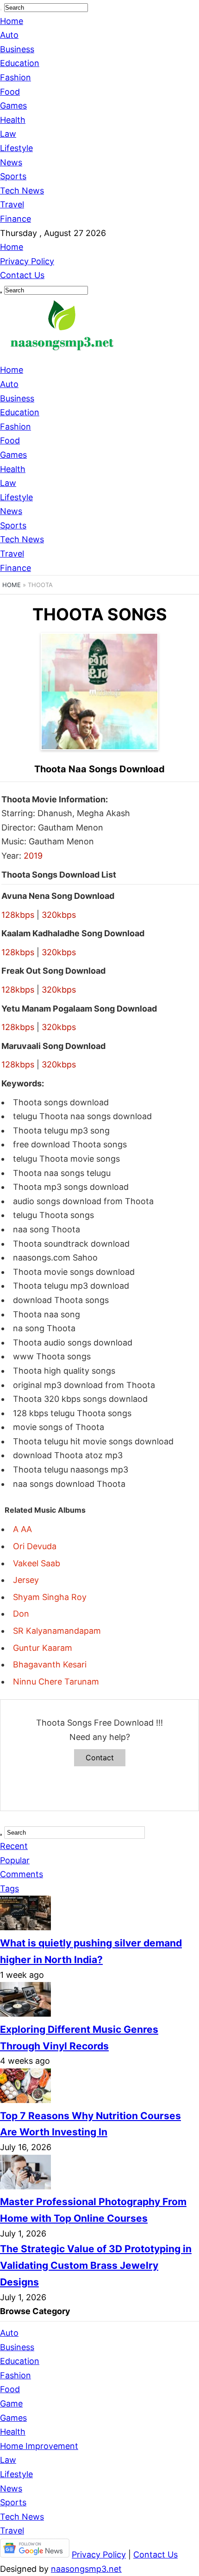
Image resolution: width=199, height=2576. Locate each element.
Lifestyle (16, 148)
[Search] (1, 10)
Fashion (16, 77)
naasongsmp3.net (86, 2569)
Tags (9, 1888)
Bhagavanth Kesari (50, 1664)
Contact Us (22, 275)
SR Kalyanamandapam (57, 1631)
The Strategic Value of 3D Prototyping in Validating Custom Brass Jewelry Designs (96, 2265)
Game (11, 2403)
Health (13, 120)
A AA (22, 1529)
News (11, 162)
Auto (9, 35)
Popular (15, 1860)
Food (10, 92)
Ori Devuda (35, 1546)
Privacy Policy (27, 261)
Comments (22, 1874)
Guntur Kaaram (43, 1648)
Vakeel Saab (37, 1563)
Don (21, 1614)
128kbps (18, 915)
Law (8, 134)
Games (13, 106)
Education (20, 63)
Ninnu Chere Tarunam (56, 1682)
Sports (13, 176)
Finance (16, 219)
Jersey (26, 1580)
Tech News (22, 191)
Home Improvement (39, 2446)
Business (17, 49)
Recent (14, 1846)
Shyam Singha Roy (50, 1597)
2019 (33, 856)
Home (12, 21)
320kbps (59, 915)
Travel (12, 204)
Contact (100, 1758)
